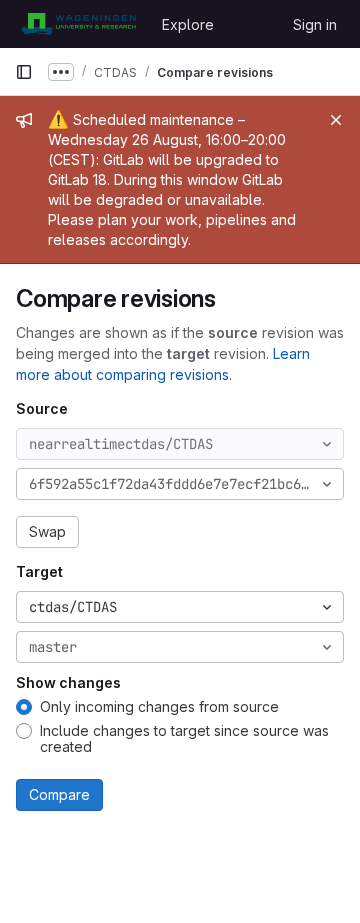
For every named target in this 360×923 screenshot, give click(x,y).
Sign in (315, 24)
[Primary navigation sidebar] (24, 72)
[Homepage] (78, 24)
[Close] (336, 120)
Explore (188, 24)
